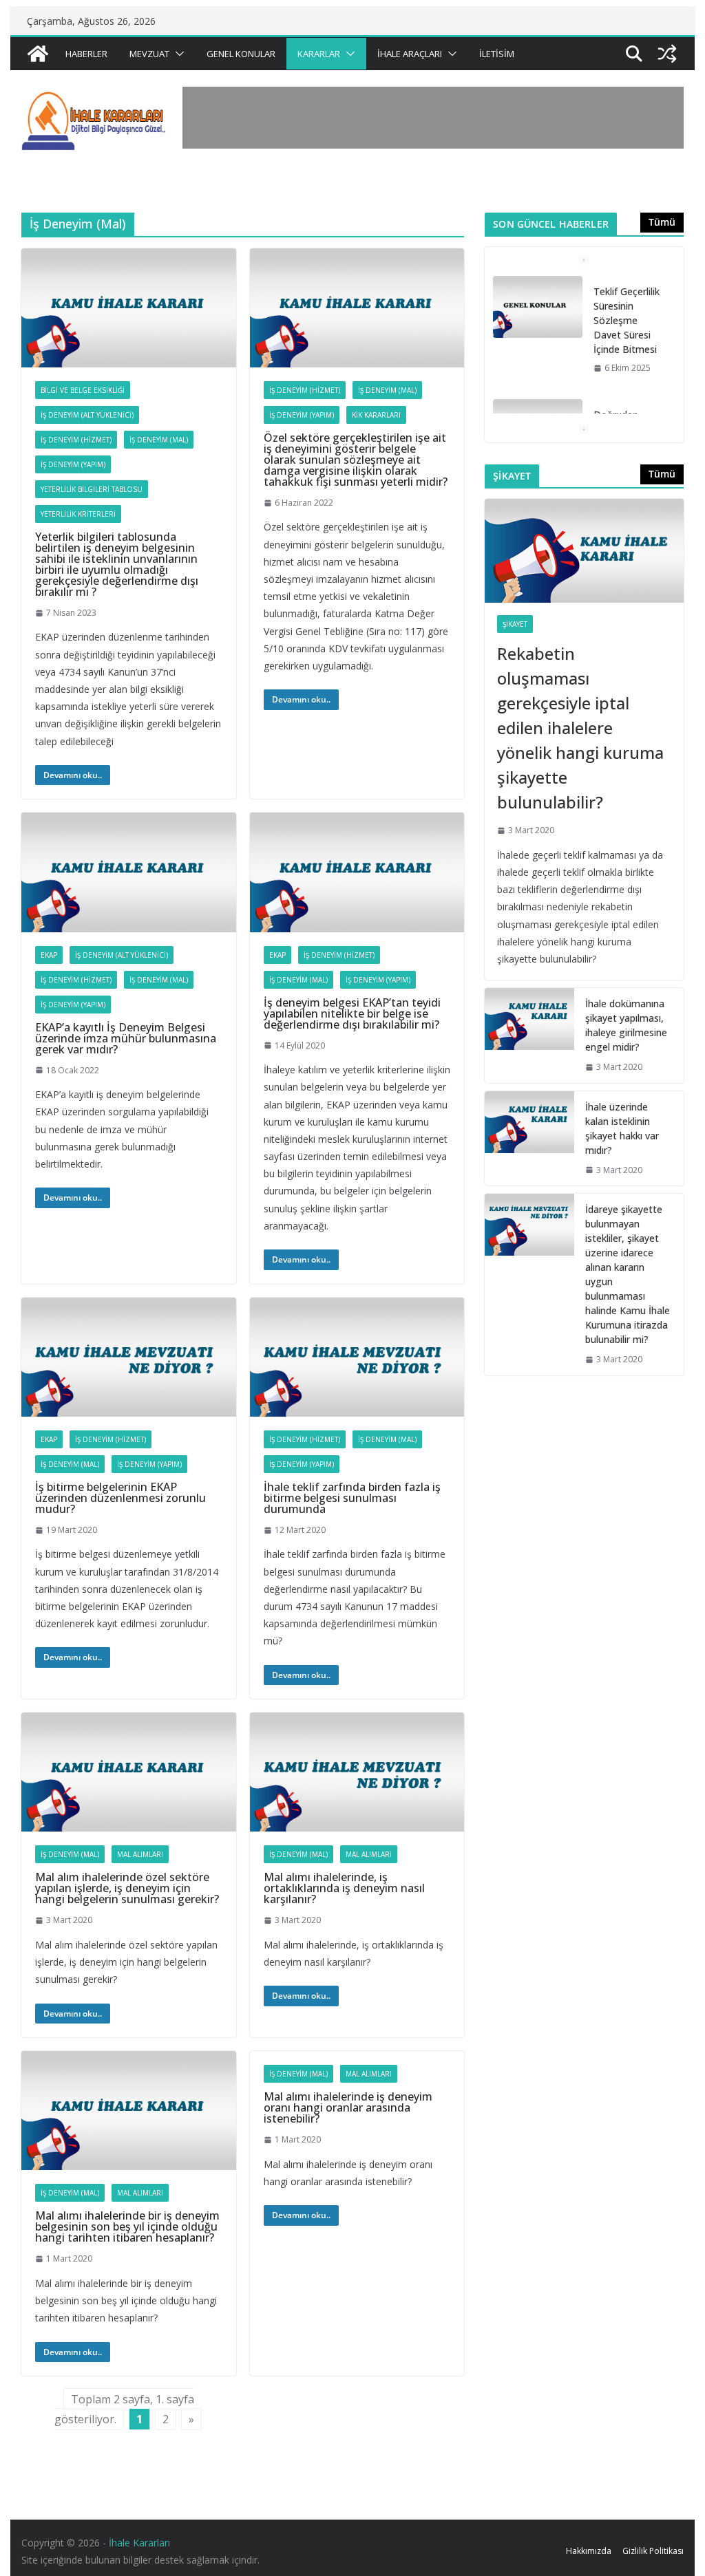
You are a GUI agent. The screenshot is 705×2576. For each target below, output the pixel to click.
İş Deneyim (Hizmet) (76, 440)
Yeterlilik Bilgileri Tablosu (92, 489)
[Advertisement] (433, 118)
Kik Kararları (376, 415)
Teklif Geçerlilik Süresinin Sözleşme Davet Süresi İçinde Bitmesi (627, 320)
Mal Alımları (140, 1854)
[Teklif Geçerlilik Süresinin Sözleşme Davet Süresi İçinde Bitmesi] (538, 307)
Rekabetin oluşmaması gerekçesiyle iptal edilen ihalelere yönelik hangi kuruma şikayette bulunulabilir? (580, 728)
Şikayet (515, 624)
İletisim (497, 54)
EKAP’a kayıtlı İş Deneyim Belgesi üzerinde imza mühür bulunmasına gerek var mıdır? (126, 1038)
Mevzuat (149, 54)
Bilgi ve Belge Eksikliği (83, 390)
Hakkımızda (589, 2551)
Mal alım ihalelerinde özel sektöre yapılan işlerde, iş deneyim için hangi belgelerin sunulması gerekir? (127, 1888)
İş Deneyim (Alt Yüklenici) (87, 415)
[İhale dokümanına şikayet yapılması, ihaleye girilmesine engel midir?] (529, 1035)
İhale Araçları (410, 54)
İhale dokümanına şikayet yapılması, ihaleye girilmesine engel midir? (626, 1025)
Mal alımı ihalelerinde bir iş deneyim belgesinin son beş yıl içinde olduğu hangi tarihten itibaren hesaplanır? (127, 2226)
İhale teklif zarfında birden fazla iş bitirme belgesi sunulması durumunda (352, 1498)
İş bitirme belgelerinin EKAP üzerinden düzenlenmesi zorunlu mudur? (120, 1498)
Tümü (662, 222)
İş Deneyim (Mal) (159, 440)
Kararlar (319, 54)
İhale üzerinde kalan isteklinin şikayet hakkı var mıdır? (622, 1128)
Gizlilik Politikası (653, 2551)
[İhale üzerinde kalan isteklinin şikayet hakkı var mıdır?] (529, 1139)
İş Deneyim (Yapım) (73, 464)
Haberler (86, 54)
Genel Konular (241, 54)
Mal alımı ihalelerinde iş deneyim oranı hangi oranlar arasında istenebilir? (348, 2107)
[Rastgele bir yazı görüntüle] (667, 54)
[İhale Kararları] (38, 54)
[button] (177, 54)
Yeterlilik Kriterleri (78, 514)
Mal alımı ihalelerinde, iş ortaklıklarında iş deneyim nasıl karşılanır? (344, 1888)
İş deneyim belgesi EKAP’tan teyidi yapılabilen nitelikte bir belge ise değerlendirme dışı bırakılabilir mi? (352, 1013)
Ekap (49, 955)
